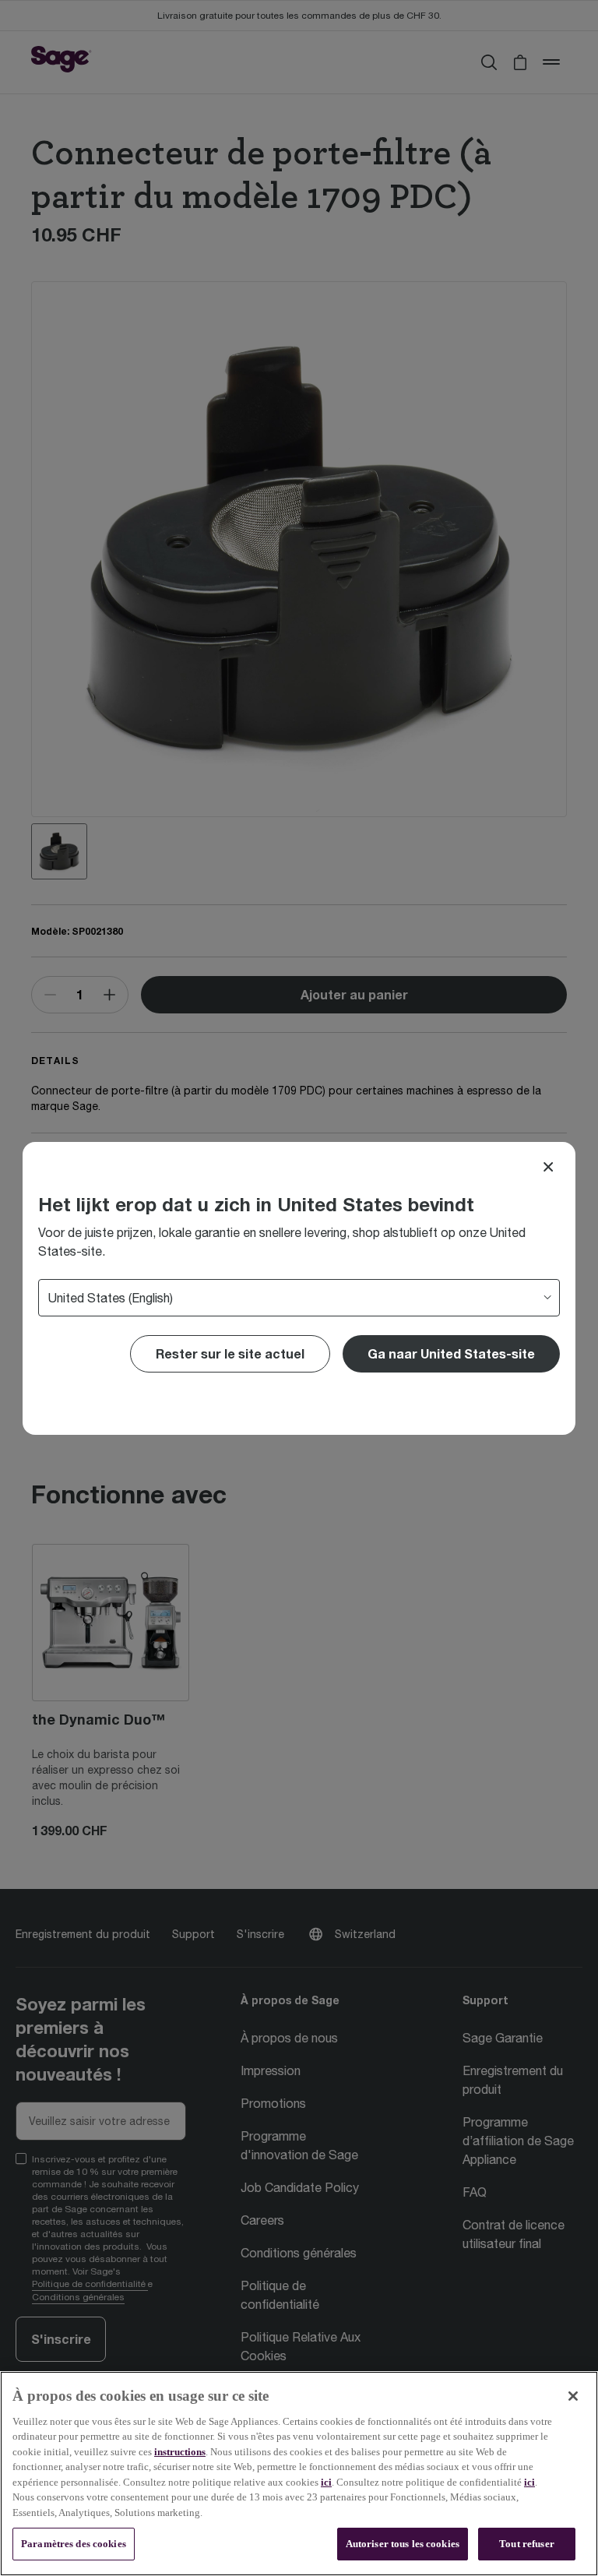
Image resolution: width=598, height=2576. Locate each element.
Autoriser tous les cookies (403, 2544)
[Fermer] (573, 2396)
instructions (180, 2452)
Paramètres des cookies (74, 2544)
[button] (451, 1354)
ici (326, 2482)
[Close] (548, 1167)
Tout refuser (527, 2544)
